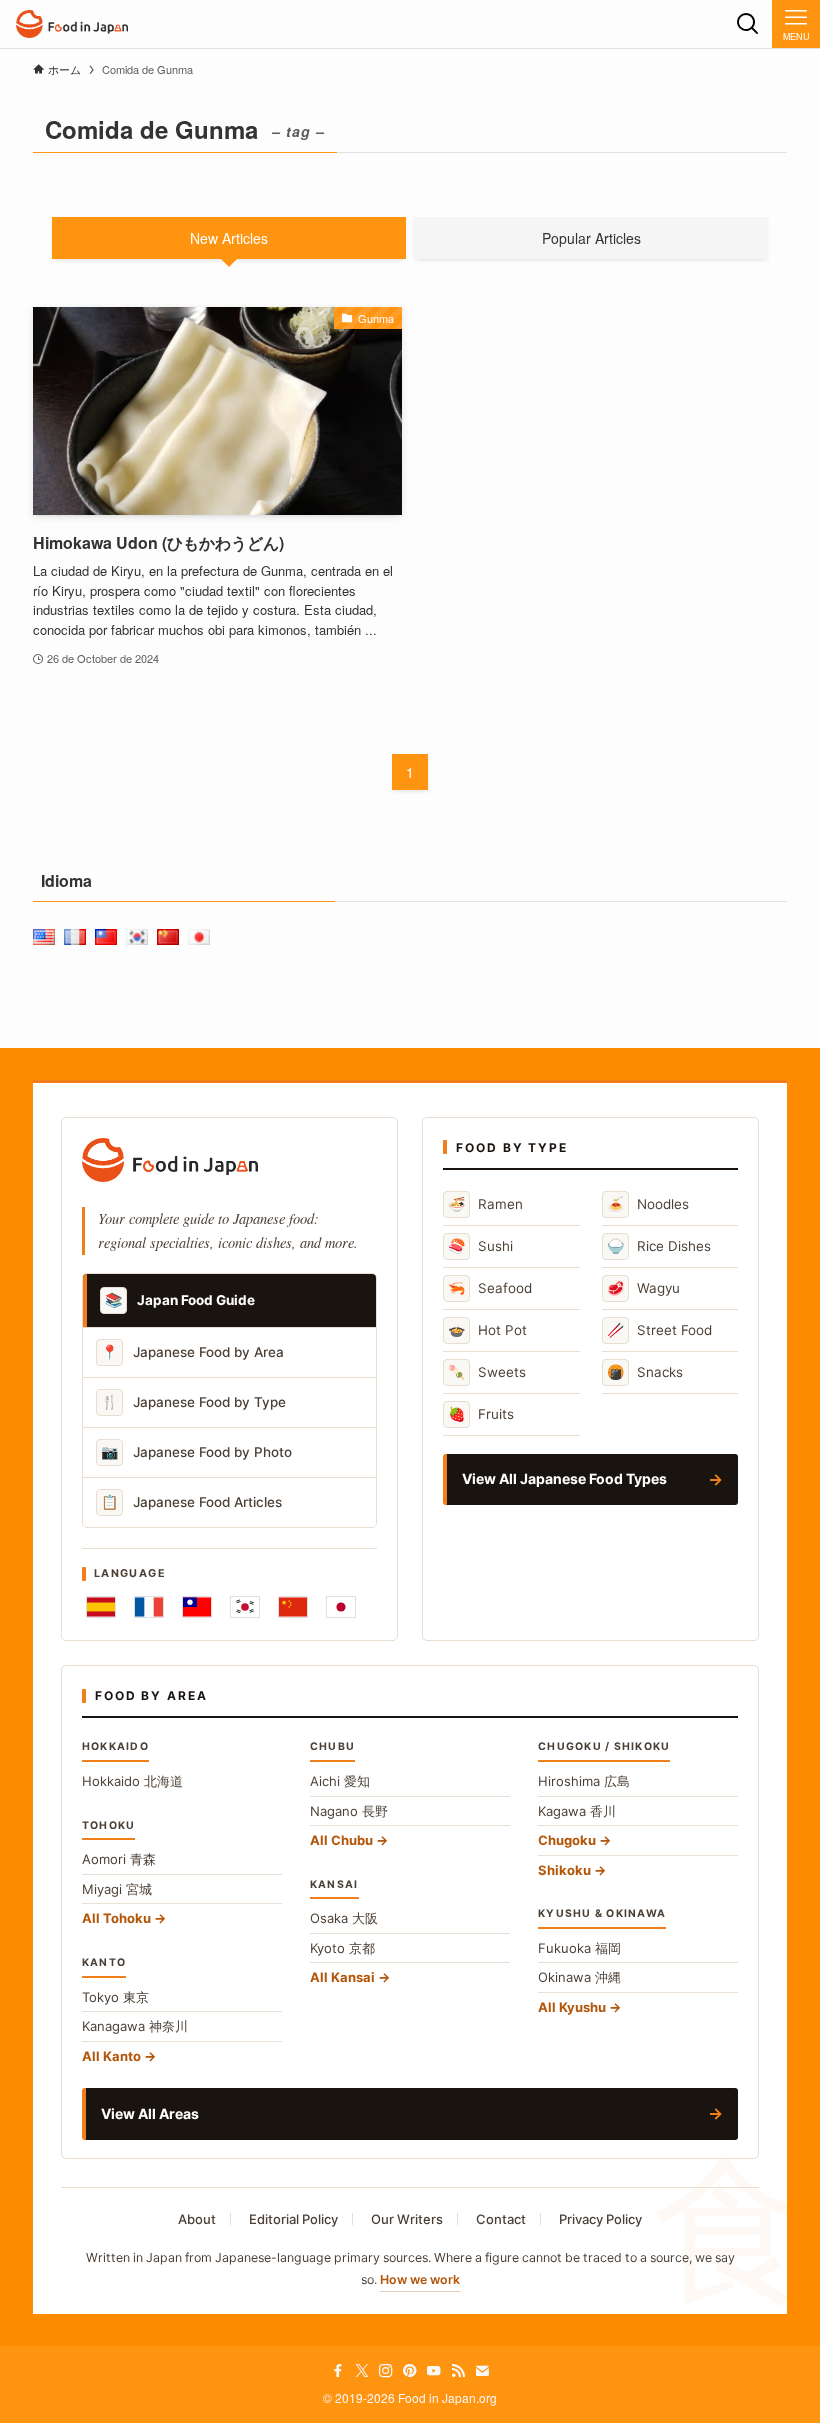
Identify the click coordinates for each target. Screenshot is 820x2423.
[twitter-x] (362, 2371)
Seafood (490, 1287)
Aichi (340, 1781)
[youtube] (434, 2371)
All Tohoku (116, 1918)
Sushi (480, 1245)
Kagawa (577, 1811)
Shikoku (564, 1870)
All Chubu (341, 1840)
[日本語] (341, 1607)
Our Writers (407, 2219)
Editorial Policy (293, 2219)
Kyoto (342, 1948)
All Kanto (111, 2056)
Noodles (648, 1203)
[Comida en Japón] (72, 24)
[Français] (149, 1607)
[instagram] (386, 2371)
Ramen (485, 1203)
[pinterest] (410, 2371)
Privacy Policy (600, 2219)
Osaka (344, 1918)
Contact (501, 2219)
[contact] (482, 2371)
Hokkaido (132, 1781)
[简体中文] (293, 1607)
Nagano (349, 1811)
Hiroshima (584, 1781)
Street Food (659, 1329)
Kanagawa (135, 2026)
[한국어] (245, 1607)
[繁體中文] (197, 1607)
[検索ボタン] (748, 24)
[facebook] (338, 2371)
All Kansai (342, 1977)
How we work (420, 2279)
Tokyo (115, 1997)
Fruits (481, 1413)
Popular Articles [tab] (591, 238)
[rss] (458, 2371)
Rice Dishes (659, 1245)
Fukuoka (579, 1948)
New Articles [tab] (229, 238)
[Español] (101, 1607)
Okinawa (579, 1977)
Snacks (645, 1371)
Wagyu (643, 1287)
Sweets (487, 1371)
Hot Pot (487, 1329)
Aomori (119, 1859)
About (197, 2219)
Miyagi (117, 1889)
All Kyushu (572, 2007)
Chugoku (567, 1840)
